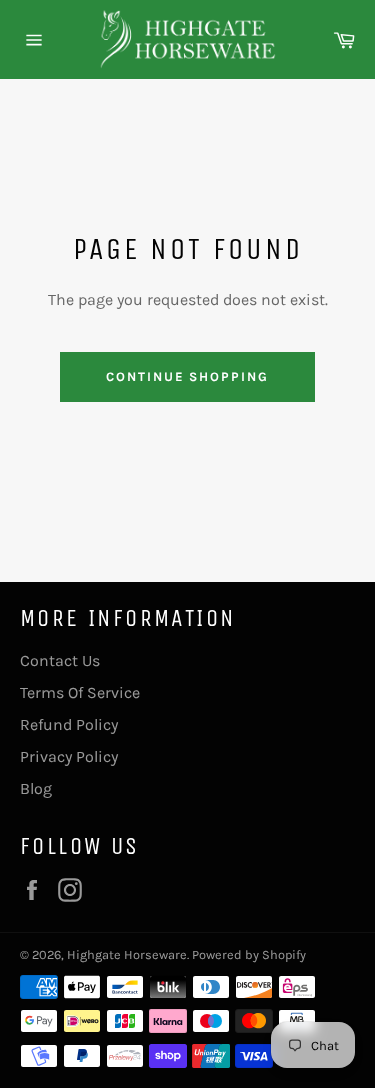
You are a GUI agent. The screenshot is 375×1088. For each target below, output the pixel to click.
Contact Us (60, 660)
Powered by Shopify (249, 954)
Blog (36, 788)
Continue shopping (187, 376)
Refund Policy (69, 724)
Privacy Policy (69, 756)
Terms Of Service (80, 692)
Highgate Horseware (127, 954)
